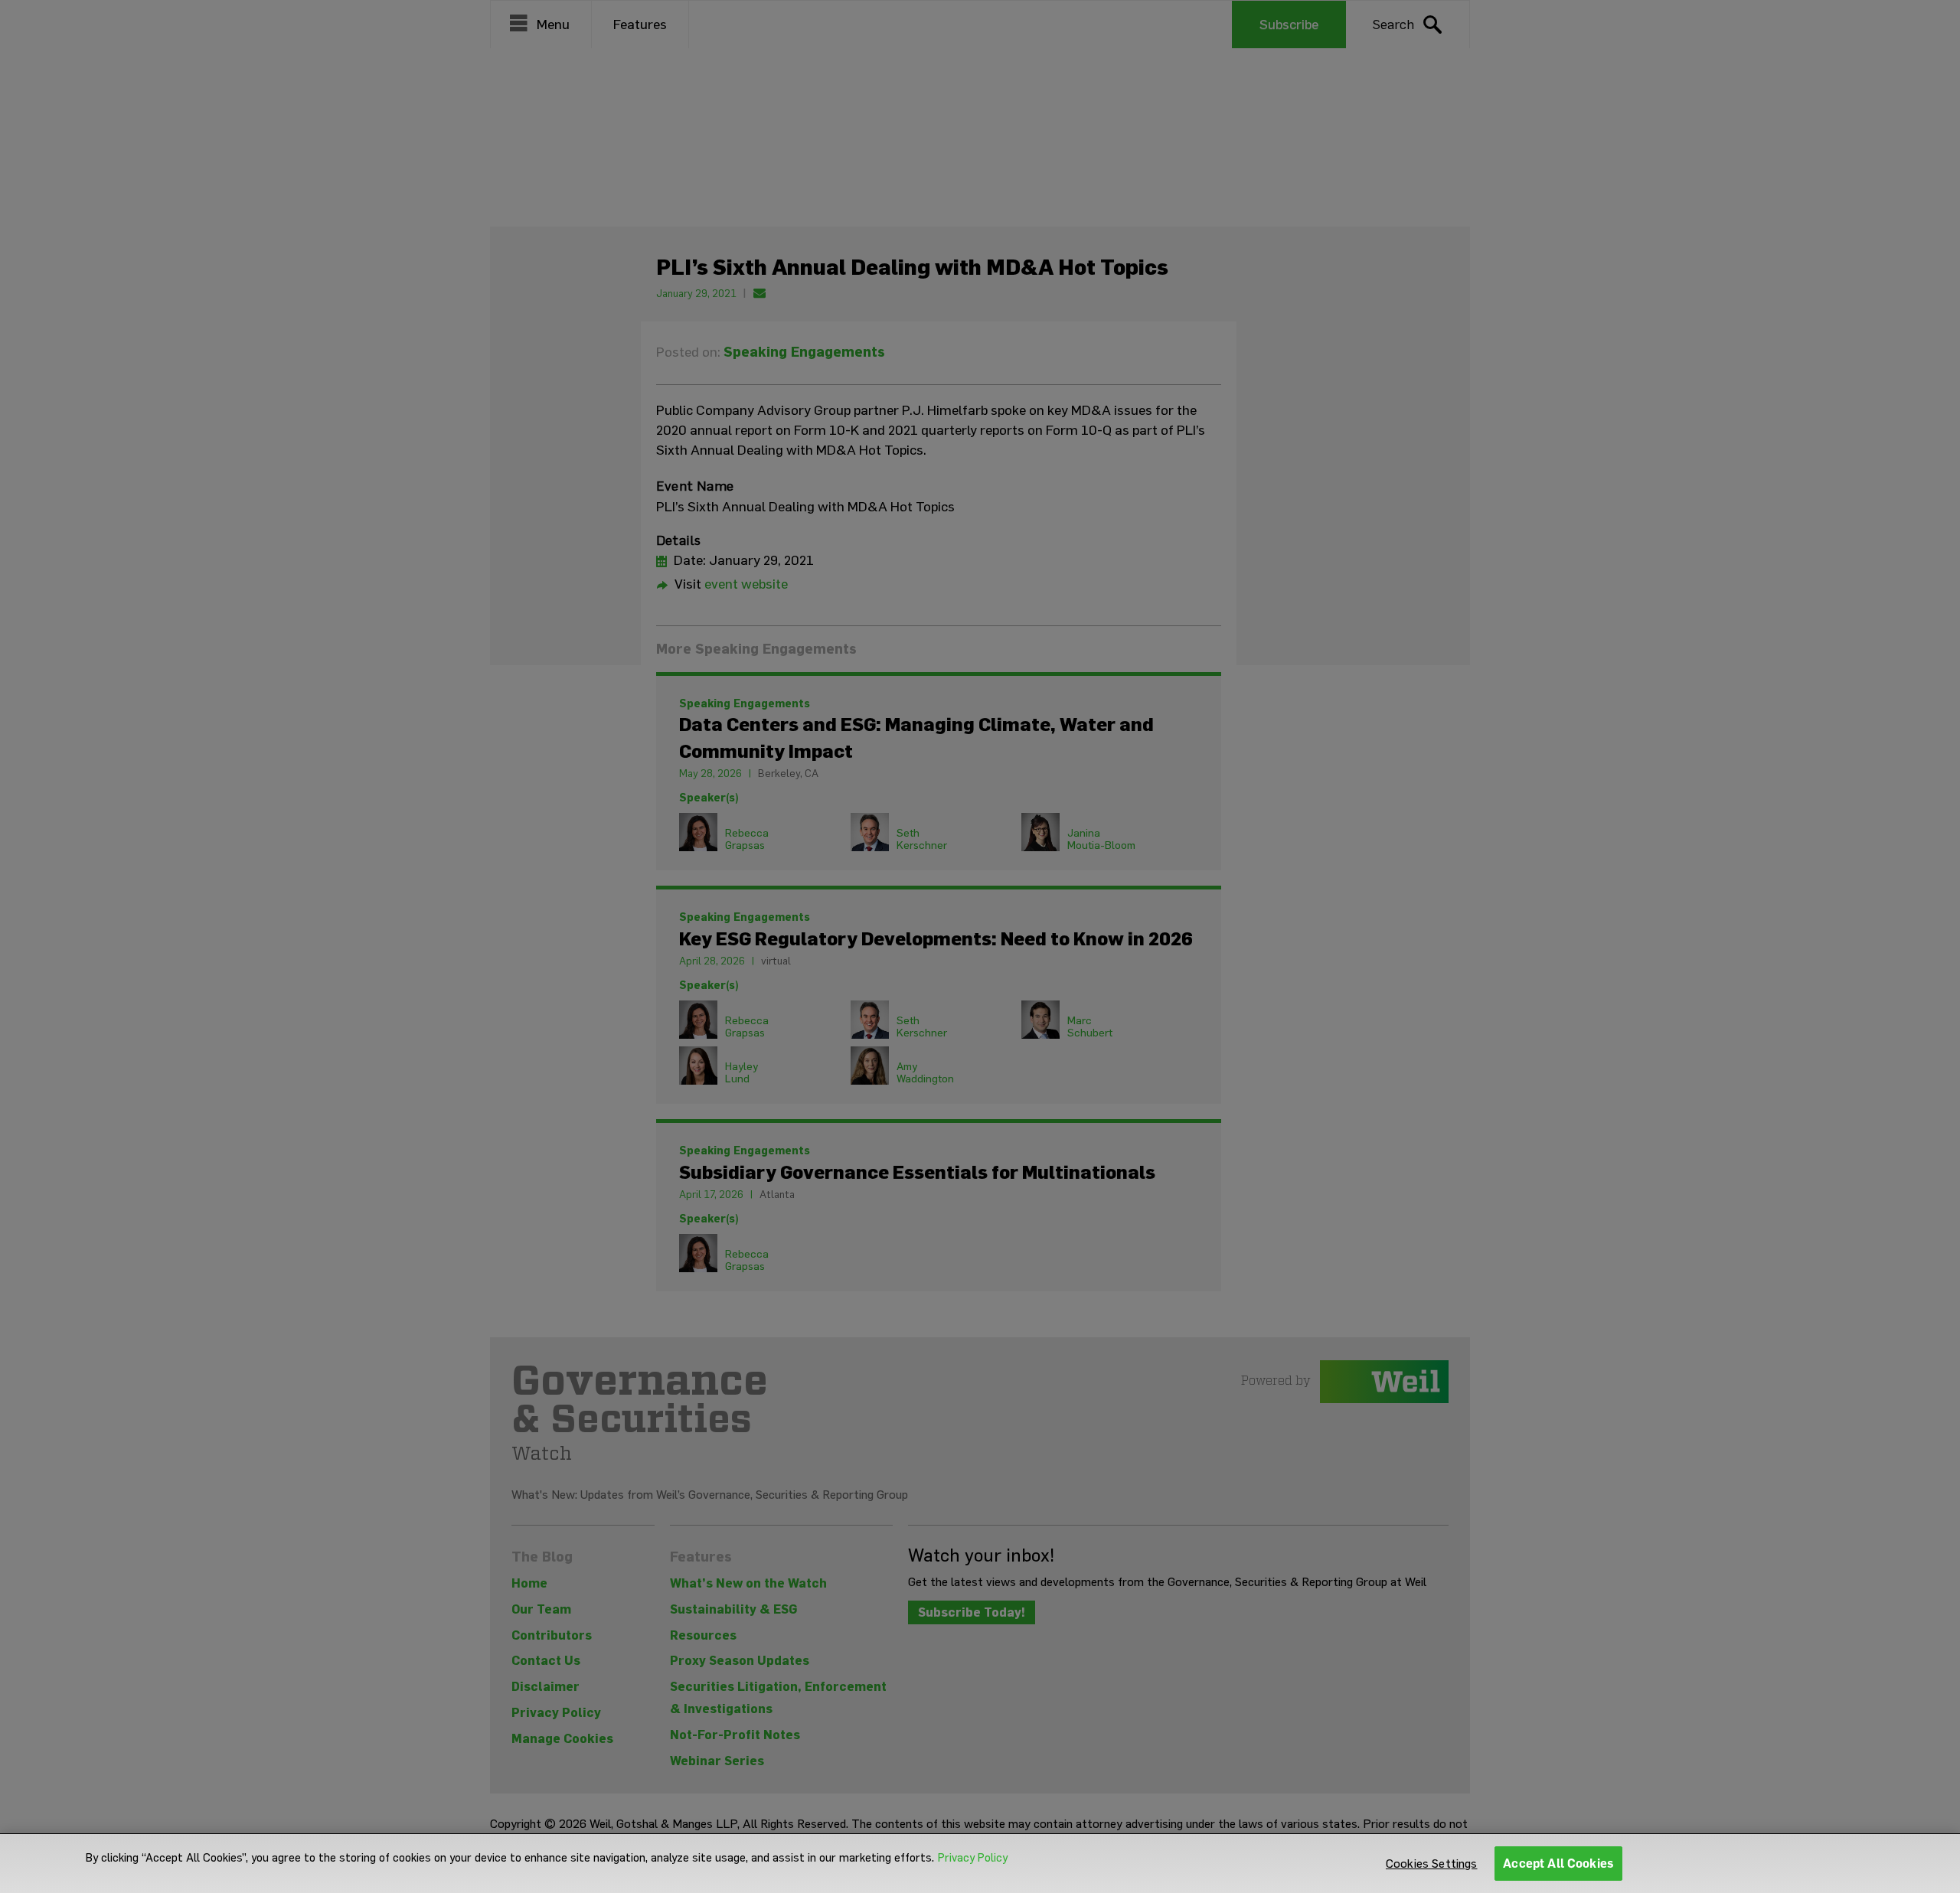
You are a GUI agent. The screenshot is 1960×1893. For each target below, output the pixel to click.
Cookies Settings (1432, 1864)
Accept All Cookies (1558, 1864)
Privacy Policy (973, 1858)
